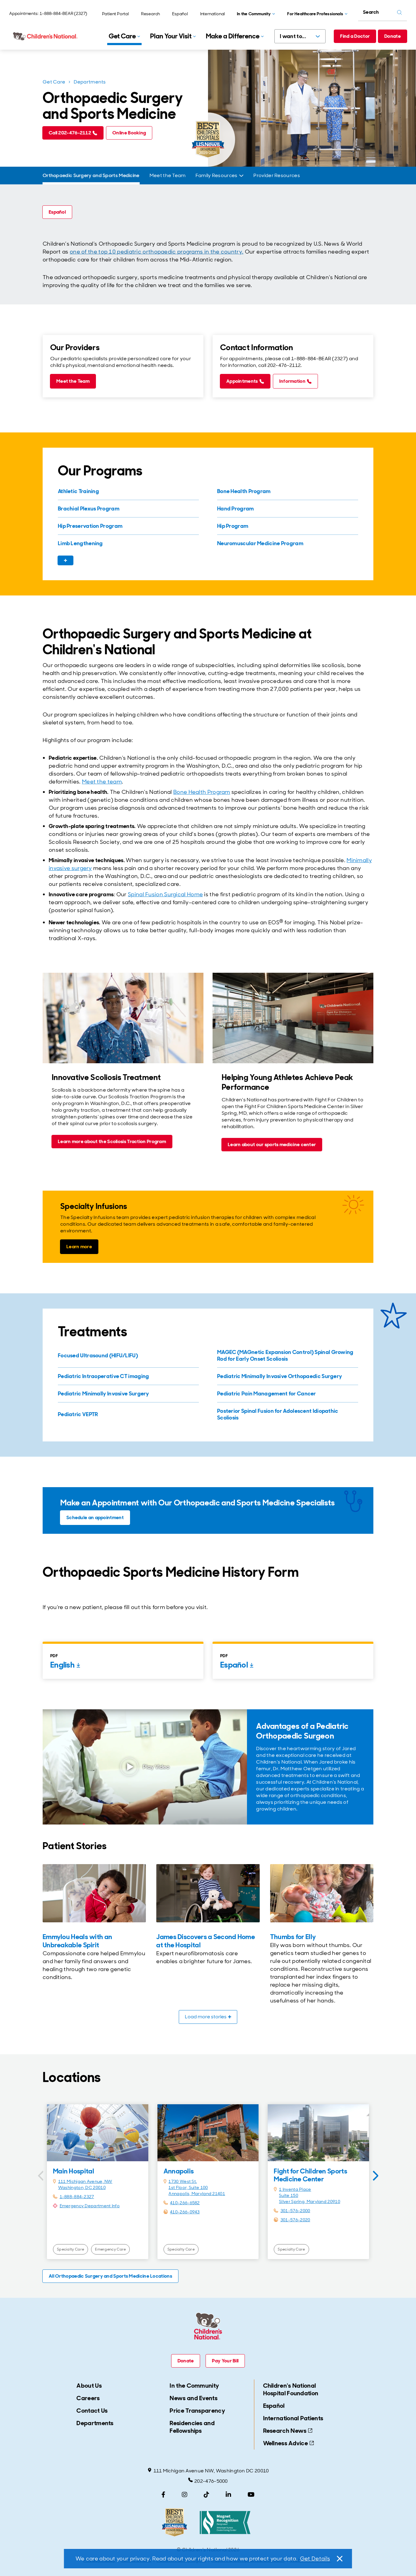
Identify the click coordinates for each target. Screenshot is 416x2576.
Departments (90, 82)
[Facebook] (163, 2495)
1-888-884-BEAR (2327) (63, 13)
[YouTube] (251, 2495)
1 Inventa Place (295, 2189)
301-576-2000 (295, 2211)
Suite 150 (289, 2195)
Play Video (156, 1767)
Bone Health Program (202, 792)
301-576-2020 (295, 2220)
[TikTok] (206, 2495)
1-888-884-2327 (77, 2197)
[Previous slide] (41, 2176)
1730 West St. (183, 2181)
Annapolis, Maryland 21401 (197, 2194)
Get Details (315, 2559)
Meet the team (102, 782)
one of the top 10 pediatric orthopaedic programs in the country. (157, 252)
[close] (339, 2559)
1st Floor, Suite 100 (188, 2187)
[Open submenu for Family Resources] (241, 176)
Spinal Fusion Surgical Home (165, 894)
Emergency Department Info (90, 2206)
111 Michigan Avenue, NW (85, 2181)
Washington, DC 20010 (82, 2187)
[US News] (175, 2523)
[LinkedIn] (228, 2495)
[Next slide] (375, 2176)
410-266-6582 (185, 2203)
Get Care (54, 82)
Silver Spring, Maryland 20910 (310, 2201)
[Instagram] (185, 2495)
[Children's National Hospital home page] (46, 36)
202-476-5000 (211, 2481)
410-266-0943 (185, 2212)
